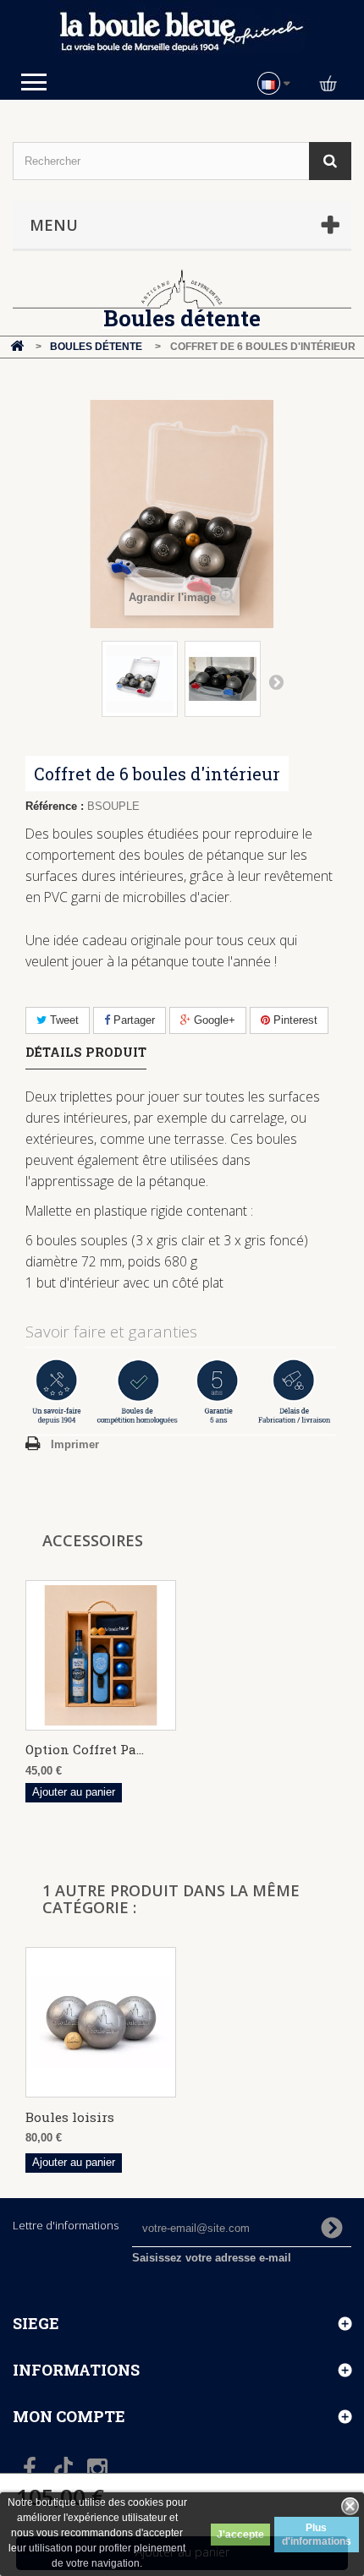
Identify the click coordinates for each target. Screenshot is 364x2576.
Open (34, 82)
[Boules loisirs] (101, 2022)
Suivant (276, 681)
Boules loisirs (70, 2117)
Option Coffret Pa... (85, 1749)
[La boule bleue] (182, 33)
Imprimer (75, 1444)
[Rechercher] (330, 161)
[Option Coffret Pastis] (101, 1655)
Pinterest (294, 1020)
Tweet (63, 1020)
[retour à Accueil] (17, 347)
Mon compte (69, 2416)
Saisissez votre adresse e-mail (212, 2258)
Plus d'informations (317, 2535)
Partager (132, 1020)
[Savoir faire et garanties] (182, 1391)
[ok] (332, 2228)
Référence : (55, 806)
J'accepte (240, 2535)
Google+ (213, 1020)
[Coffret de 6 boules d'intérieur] (140, 679)
